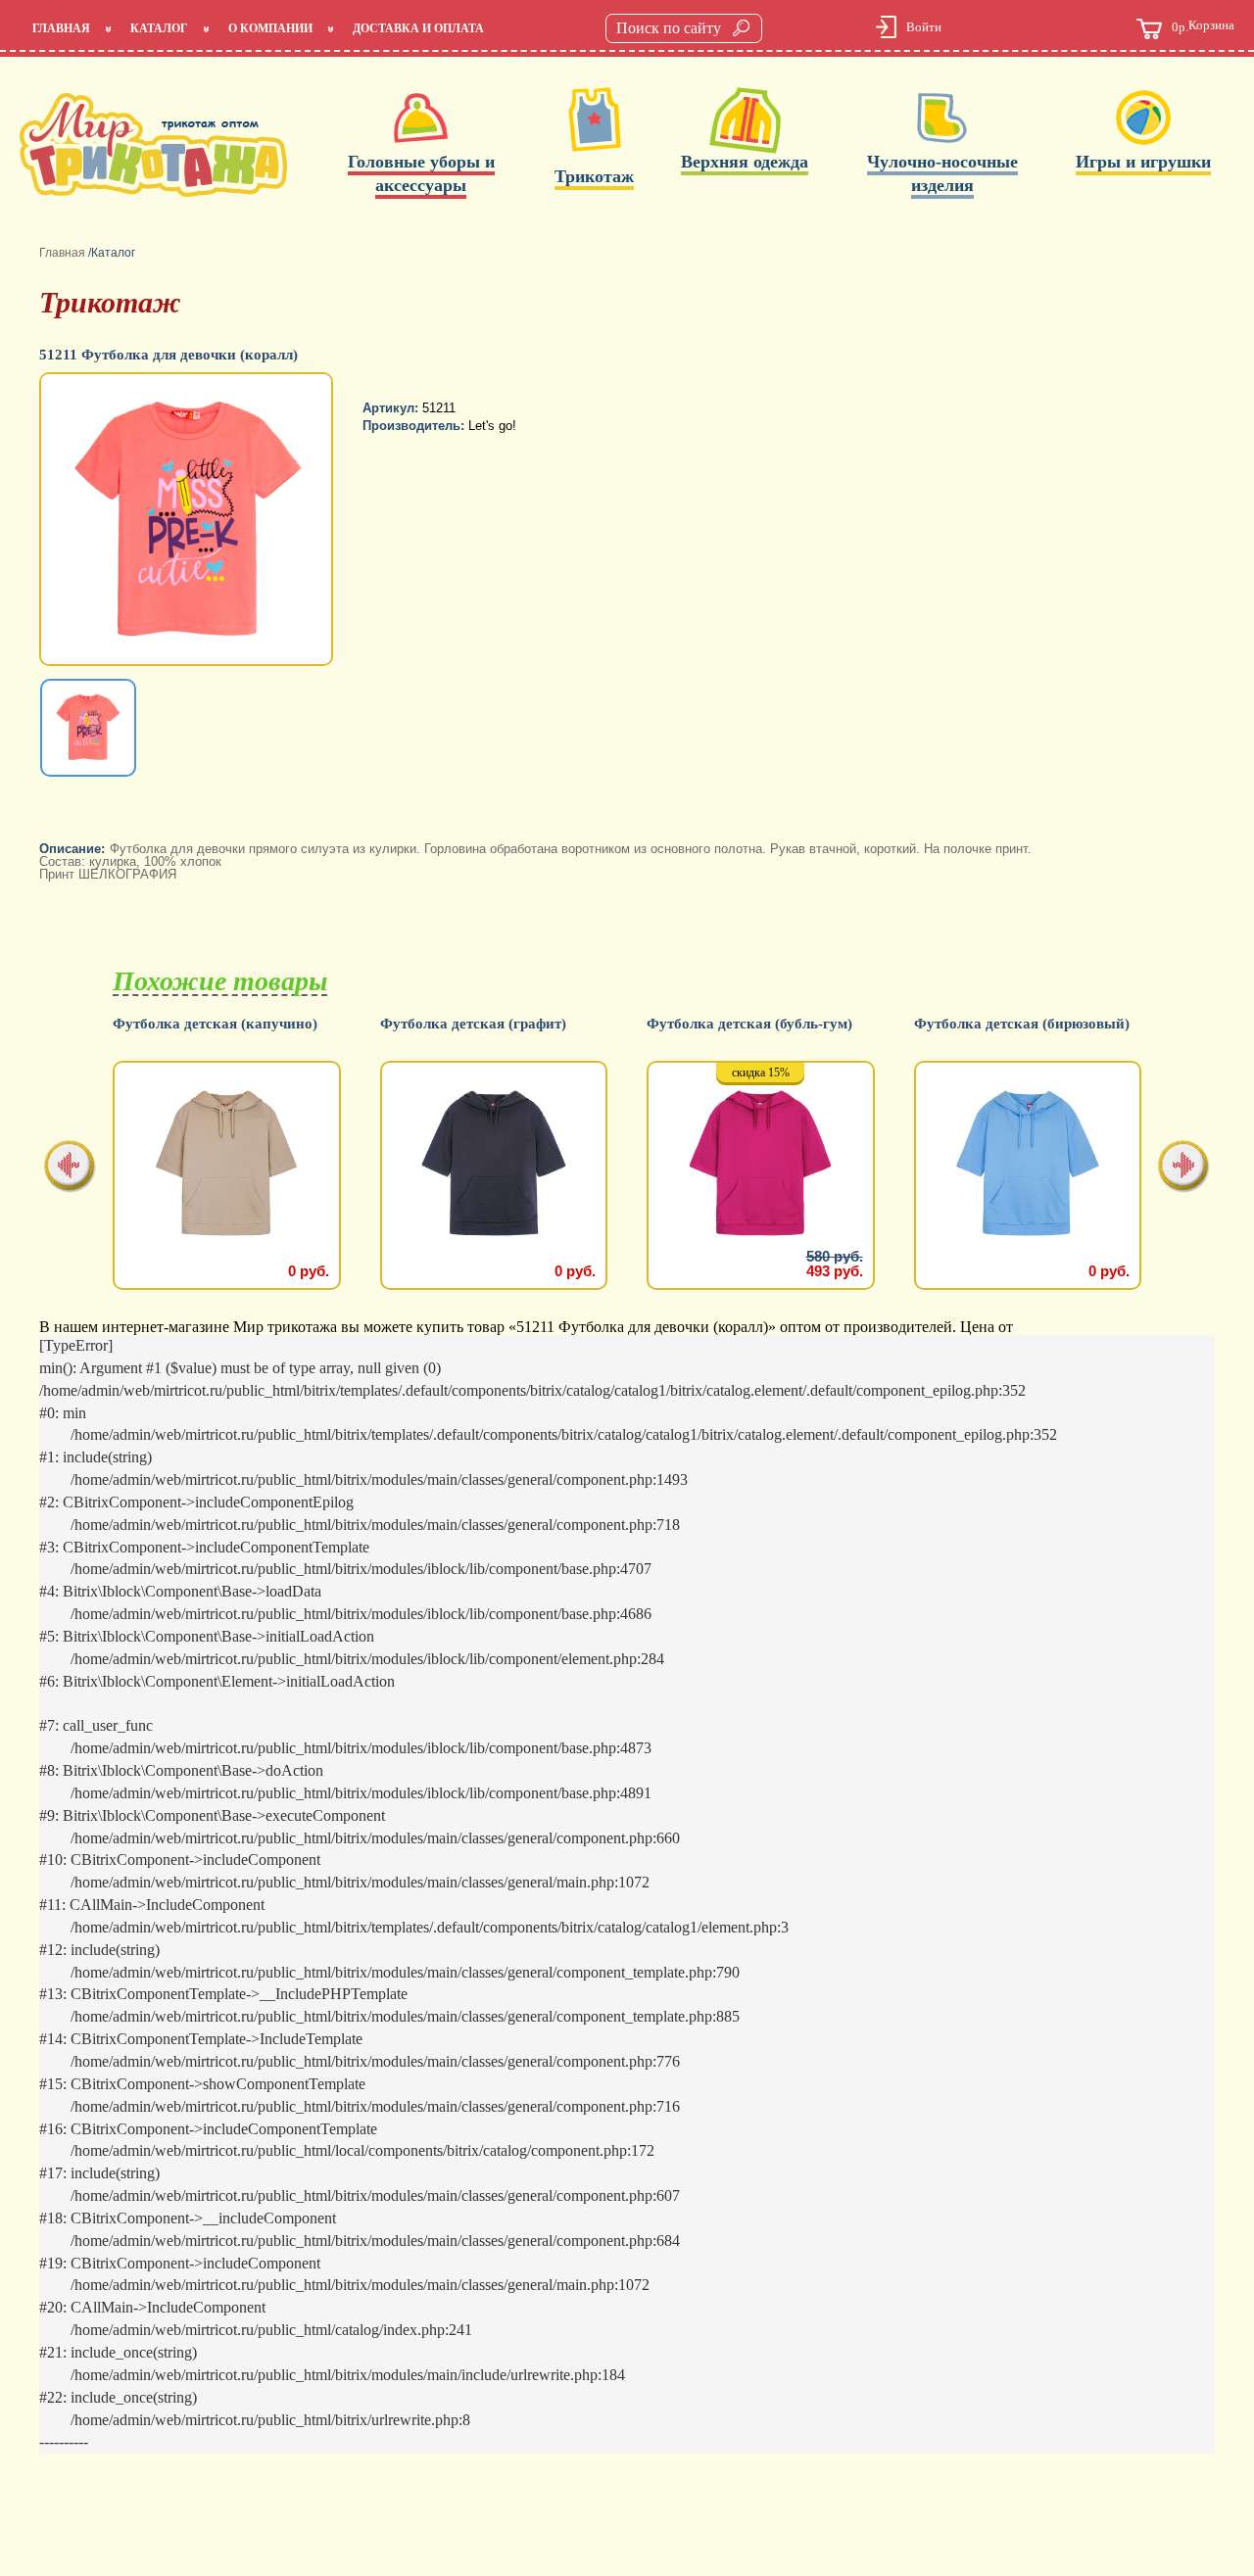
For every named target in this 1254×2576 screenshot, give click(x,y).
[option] (188, 521)
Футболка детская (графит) (473, 1024)
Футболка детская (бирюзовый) (1022, 1024)
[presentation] (70, 1168)
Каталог (159, 28)
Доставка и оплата (418, 28)
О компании (270, 28)
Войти (924, 27)
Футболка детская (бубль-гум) (749, 1024)
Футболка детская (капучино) (215, 1024)
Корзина (1203, 26)
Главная (61, 28)
